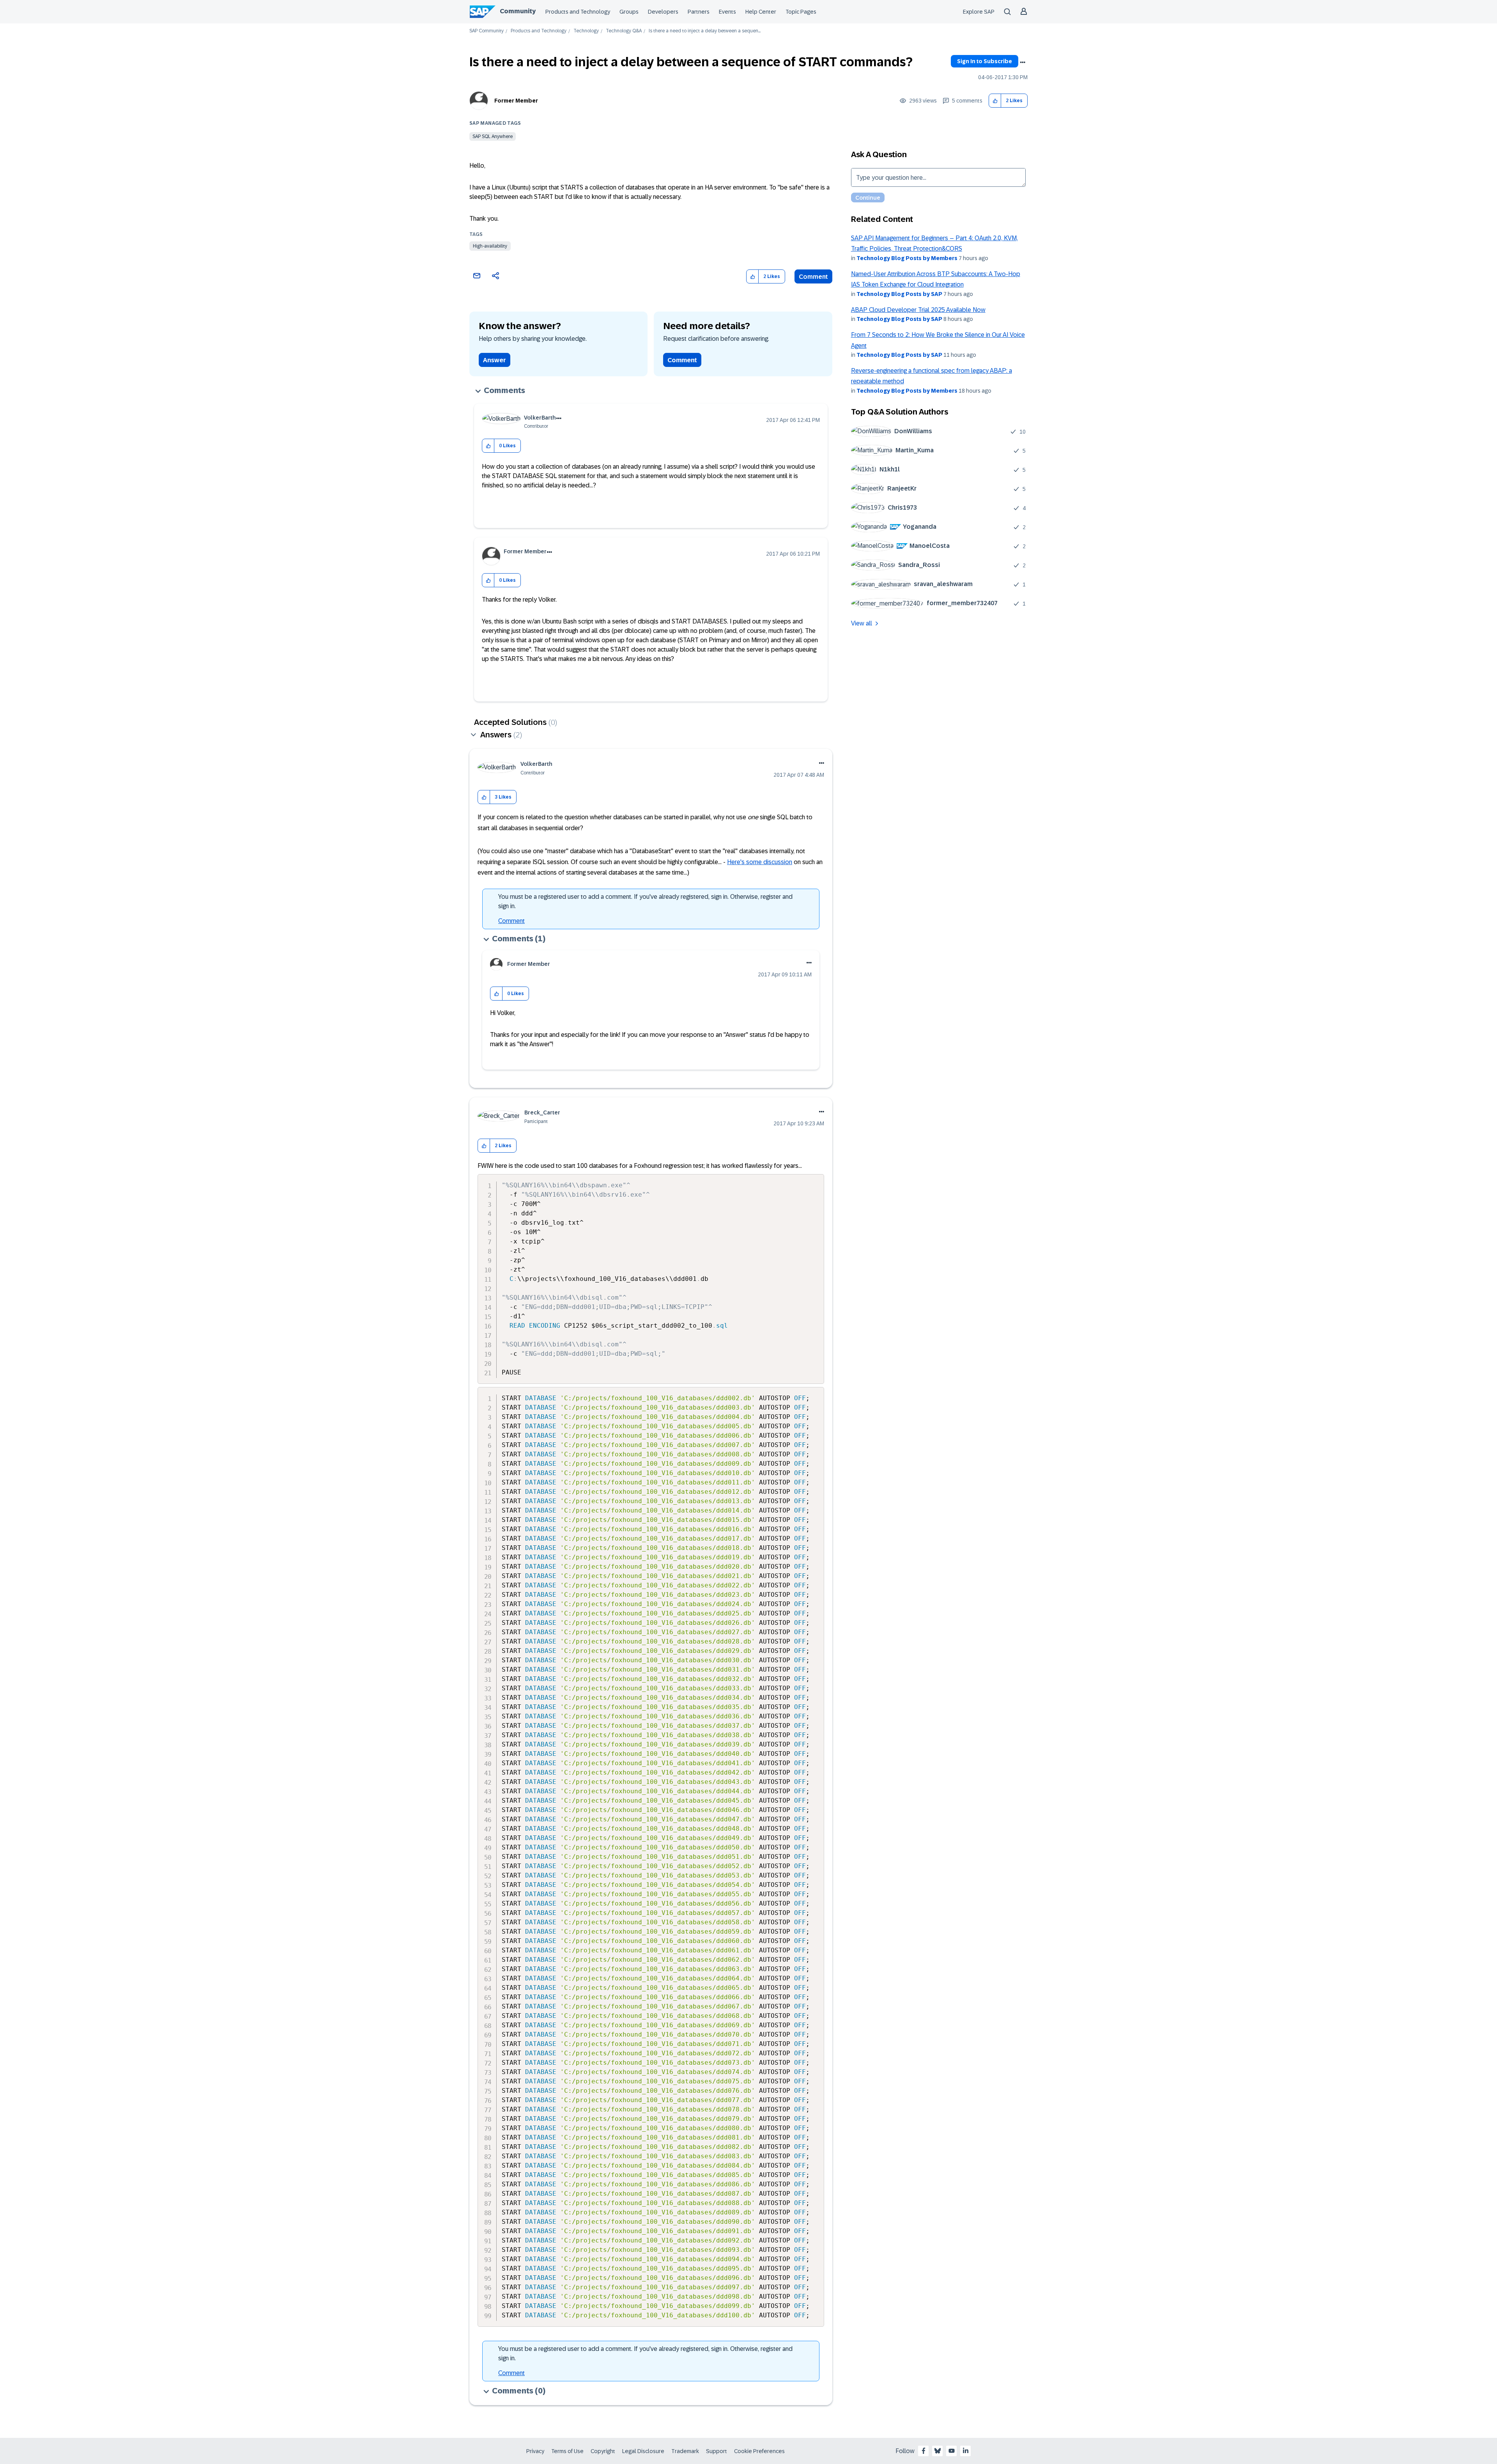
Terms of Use (567, 2451)
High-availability (490, 246)
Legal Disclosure (643, 2451)
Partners (699, 12)
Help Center (761, 12)
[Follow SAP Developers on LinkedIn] (966, 2451)
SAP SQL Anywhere (493, 136)
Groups (629, 12)
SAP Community (487, 31)
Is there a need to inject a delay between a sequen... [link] (705, 31)
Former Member (516, 101)
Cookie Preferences (759, 2451)
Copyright (603, 2451)
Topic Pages (801, 12)
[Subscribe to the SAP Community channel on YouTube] (952, 2451)
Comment (813, 277)
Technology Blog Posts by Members (907, 258)
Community (518, 11)
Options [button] (1023, 62)
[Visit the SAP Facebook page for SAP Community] (924, 2451)
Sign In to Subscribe (985, 61)
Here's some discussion (760, 862)
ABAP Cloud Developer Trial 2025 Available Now (918, 310)
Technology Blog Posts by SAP (899, 294)
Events (727, 12)
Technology (586, 31)
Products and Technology (578, 12)
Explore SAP (979, 12)
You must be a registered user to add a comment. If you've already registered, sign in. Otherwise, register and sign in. (645, 901)
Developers (663, 12)
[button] (995, 101)
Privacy (535, 2451)
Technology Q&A (624, 31)
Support (717, 2451)
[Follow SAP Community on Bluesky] (938, 2451)
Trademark (685, 2451)
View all (862, 623)
